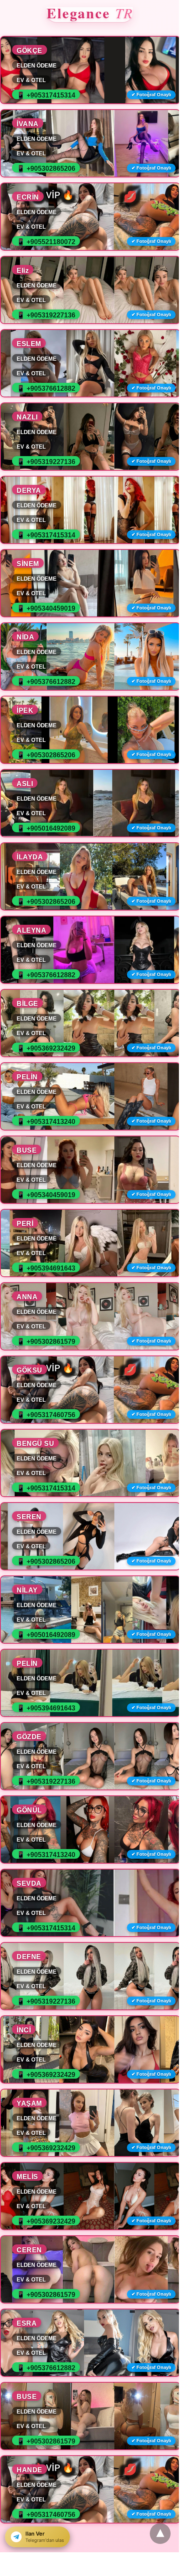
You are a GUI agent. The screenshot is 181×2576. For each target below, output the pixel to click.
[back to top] (160, 2534)
